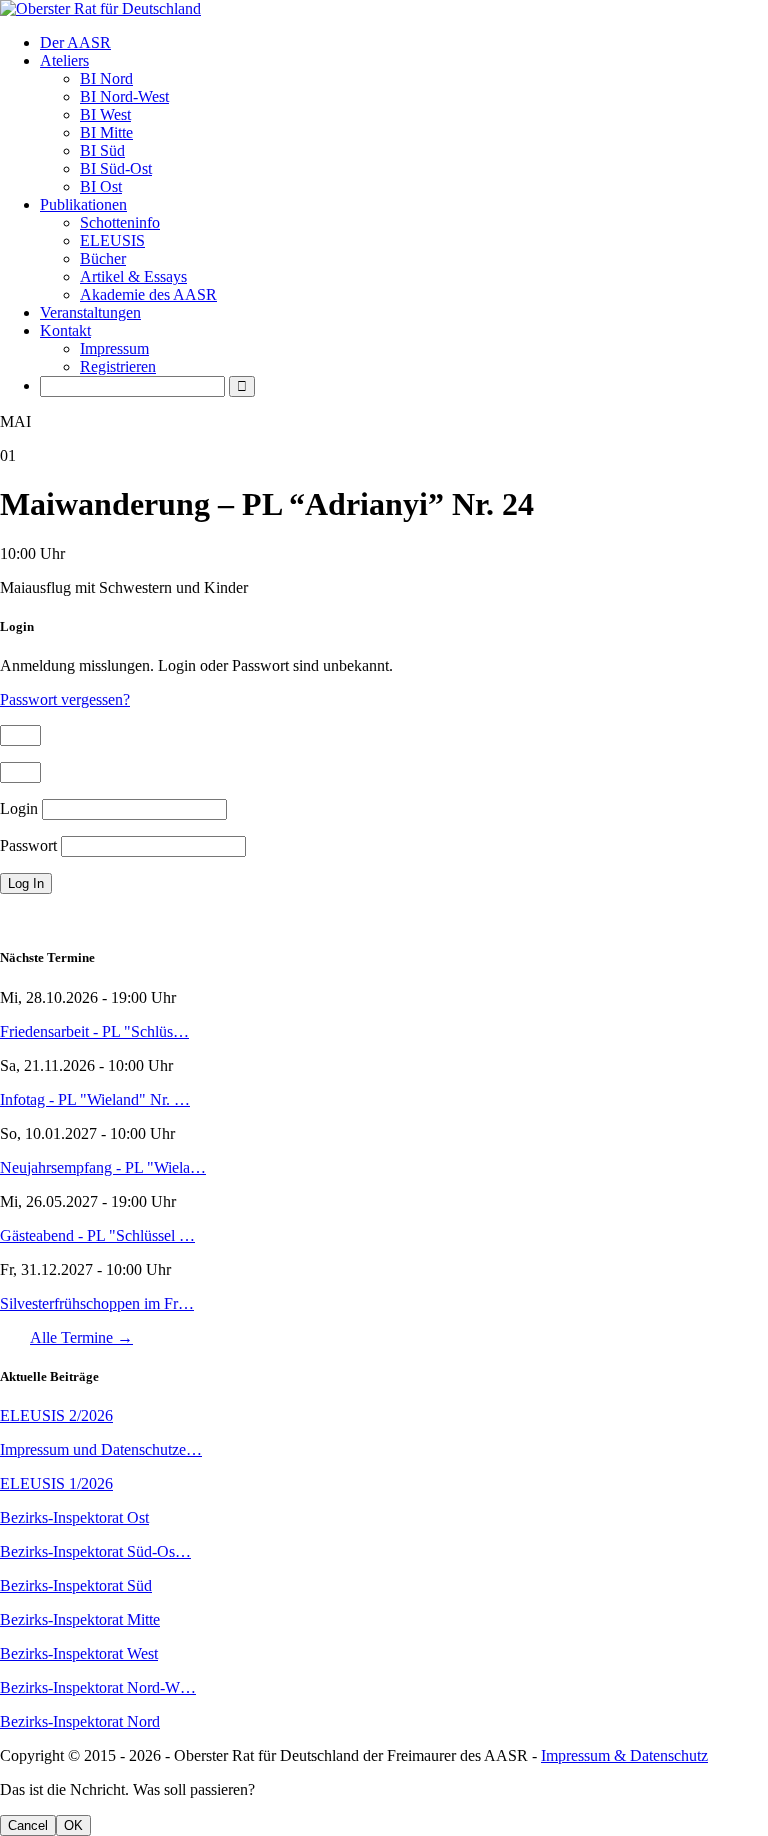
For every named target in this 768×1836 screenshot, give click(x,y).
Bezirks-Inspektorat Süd (76, 1585)
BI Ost (101, 186)
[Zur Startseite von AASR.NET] (384, 9)
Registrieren (118, 366)
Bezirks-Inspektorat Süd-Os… (95, 1551)
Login (19, 808)
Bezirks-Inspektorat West (79, 1653)
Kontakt (65, 330)
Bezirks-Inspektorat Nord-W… (98, 1687)
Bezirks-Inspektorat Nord (80, 1721)
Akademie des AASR (148, 294)
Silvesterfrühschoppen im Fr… (97, 1303)
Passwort (28, 845)
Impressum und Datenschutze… (101, 1449)
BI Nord (106, 78)
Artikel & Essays (133, 276)
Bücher (103, 258)
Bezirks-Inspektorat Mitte (80, 1619)
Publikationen (83, 204)
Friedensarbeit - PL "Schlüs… (94, 1031)
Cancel (28, 1825)
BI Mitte (106, 132)
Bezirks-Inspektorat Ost (74, 1517)
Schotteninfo (120, 222)
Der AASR (75, 42)
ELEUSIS (112, 240)
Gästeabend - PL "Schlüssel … (97, 1235)
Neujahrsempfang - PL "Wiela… (103, 1167)
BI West (105, 114)
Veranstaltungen (90, 312)
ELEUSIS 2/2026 (56, 1415)
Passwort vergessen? (65, 699)
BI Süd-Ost (116, 168)
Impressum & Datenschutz (624, 1755)
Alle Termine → (81, 1337)
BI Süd (102, 150)
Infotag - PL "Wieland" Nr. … (95, 1099)
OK (73, 1825)
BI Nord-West (124, 96)
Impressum (114, 348)
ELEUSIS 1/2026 (56, 1483)
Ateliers (64, 60)
